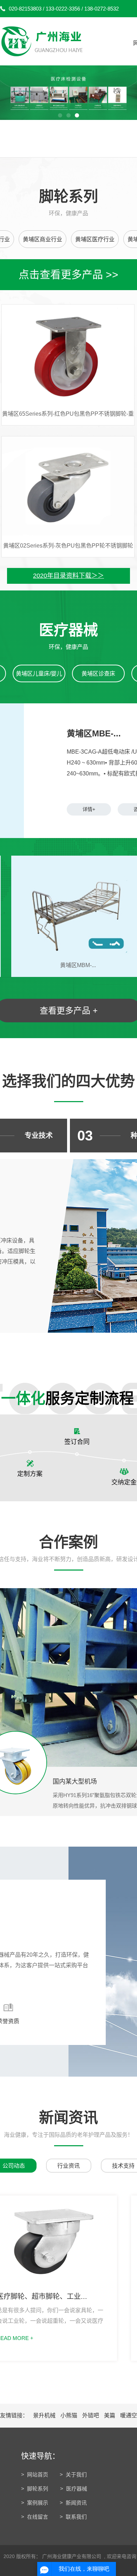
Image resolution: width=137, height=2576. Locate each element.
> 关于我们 (73, 2475)
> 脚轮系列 (35, 2489)
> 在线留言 (35, 2517)
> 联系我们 (73, 2517)
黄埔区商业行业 (43, 239)
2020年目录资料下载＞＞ (68, 576)
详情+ (89, 809)
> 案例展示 (35, 2503)
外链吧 (91, 2415)
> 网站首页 (35, 2475)
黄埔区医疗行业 (95, 239)
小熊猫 (70, 2415)
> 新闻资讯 (73, 2503)
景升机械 (45, 2415)
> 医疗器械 (74, 2489)
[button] (60, 115)
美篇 (110, 2415)
